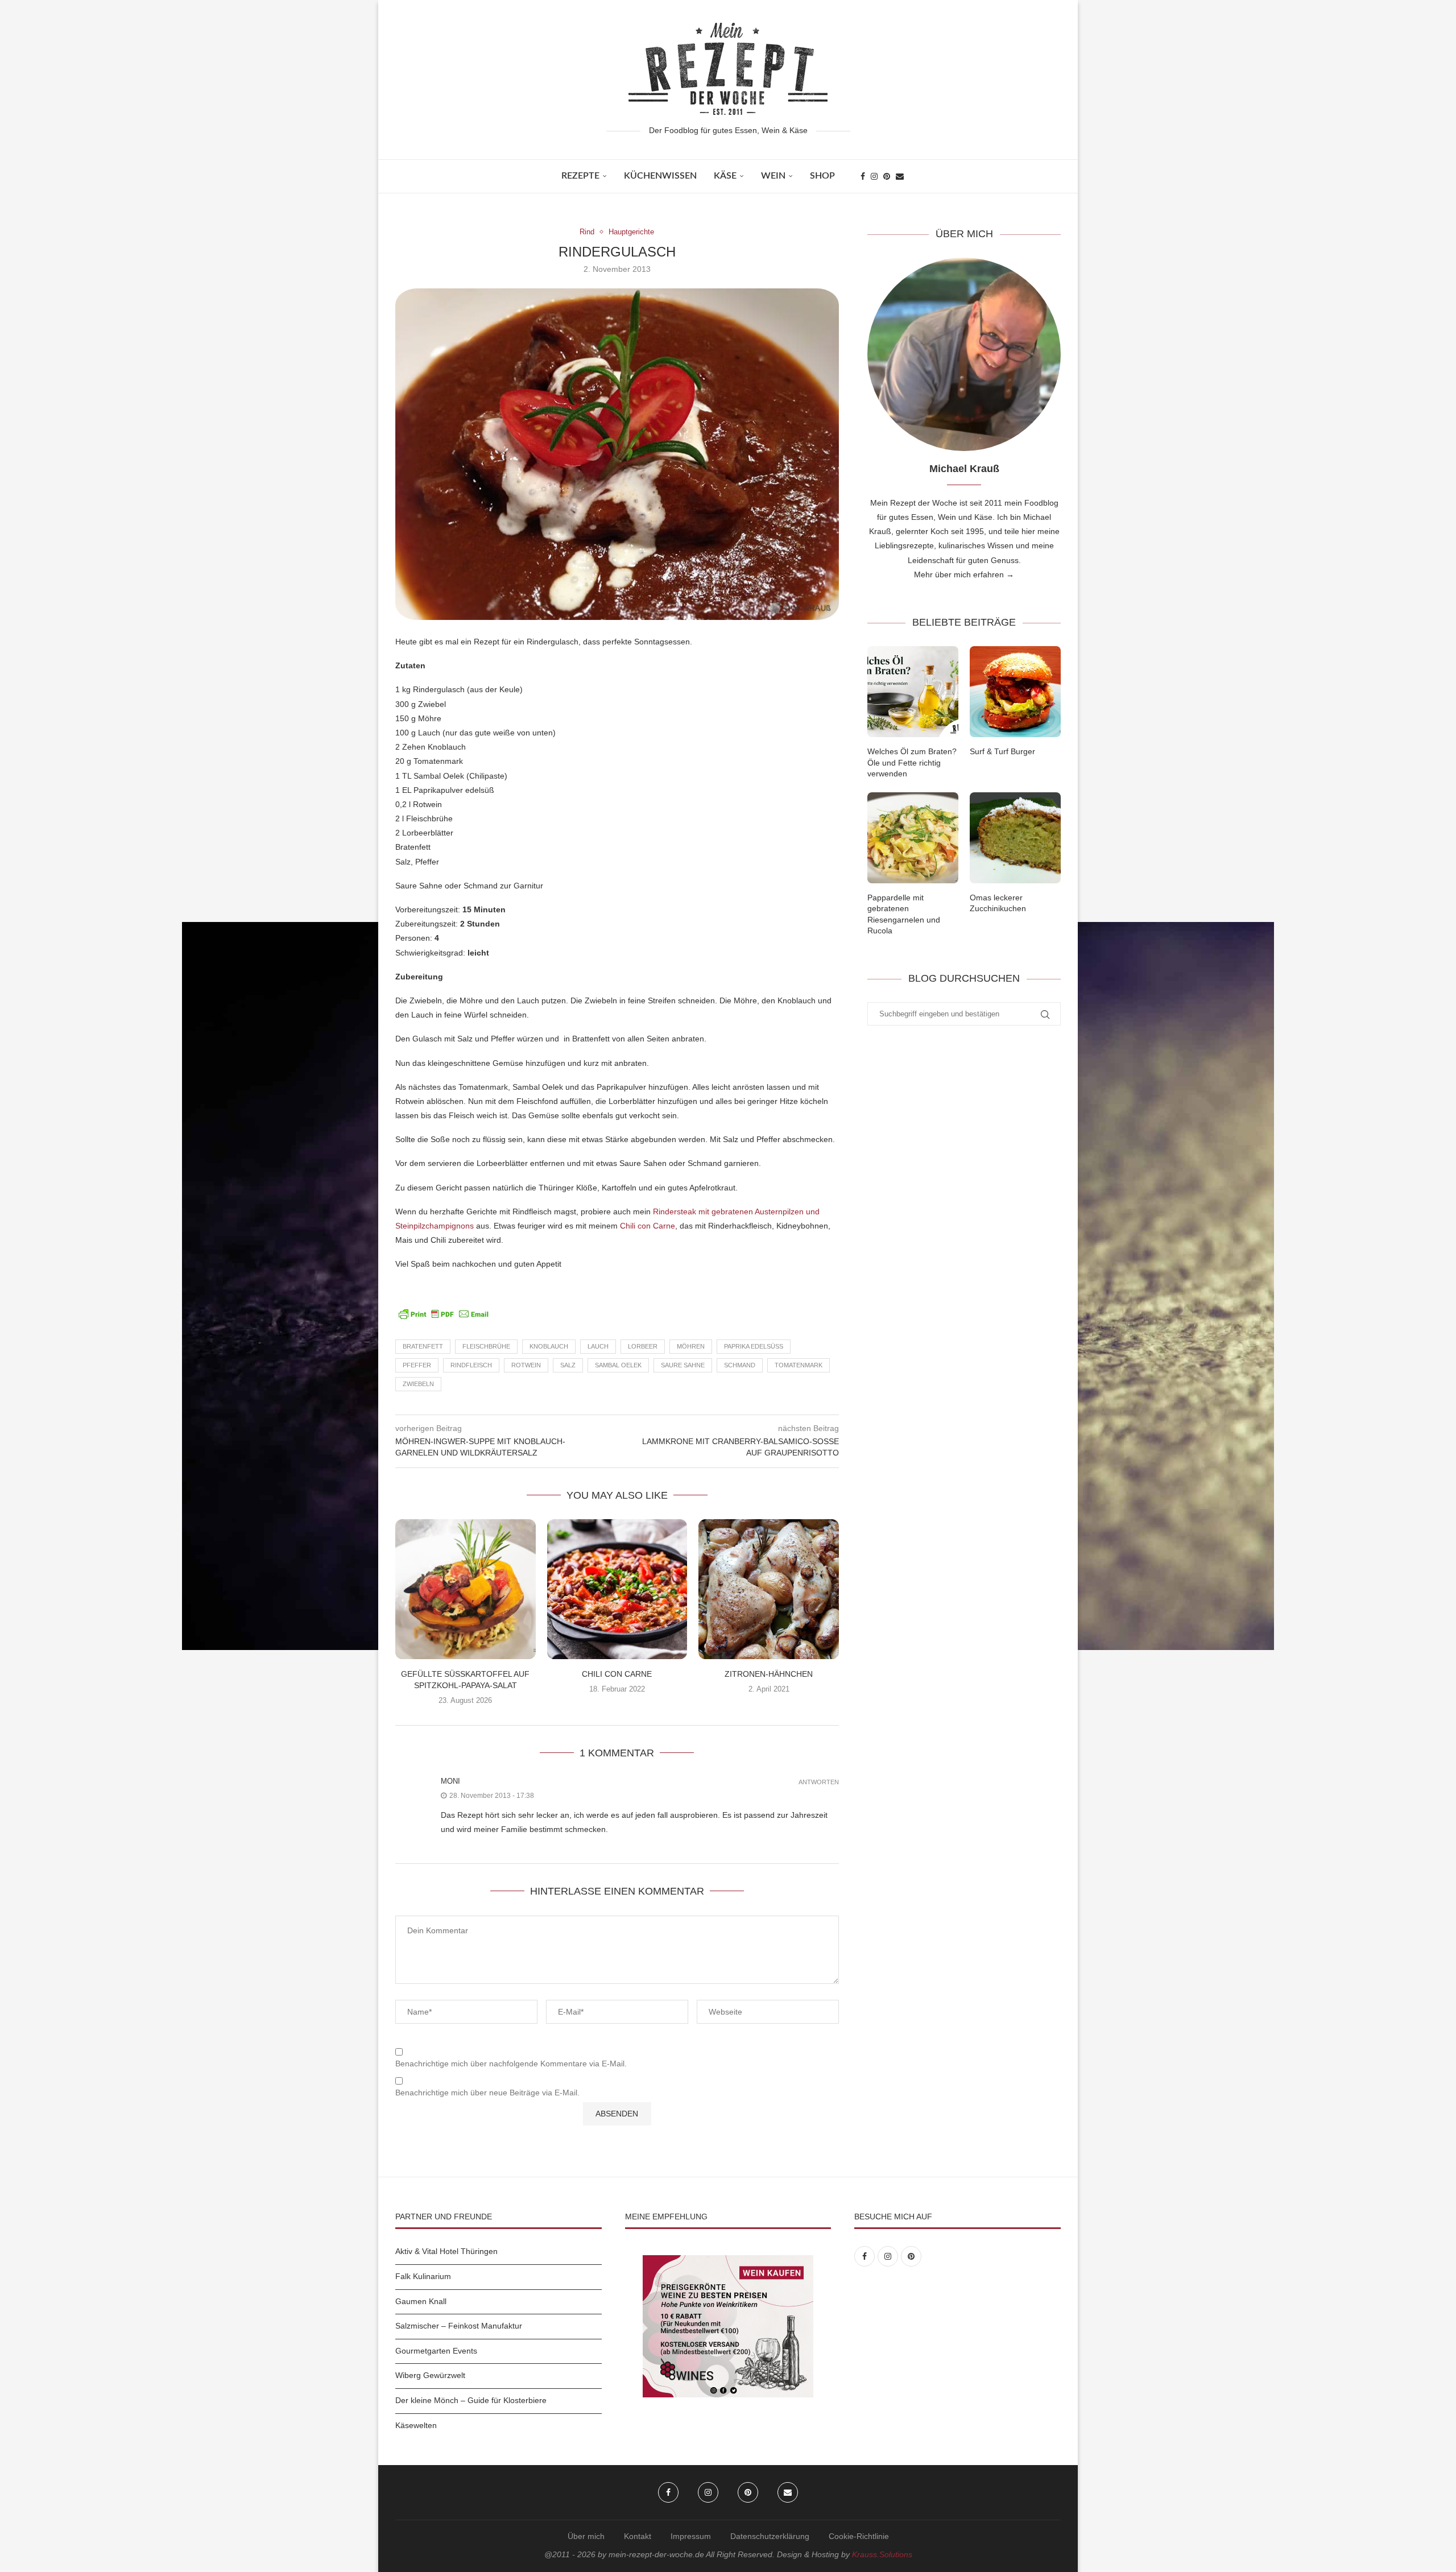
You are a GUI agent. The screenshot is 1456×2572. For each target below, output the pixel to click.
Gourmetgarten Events (436, 2351)
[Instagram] (874, 176)
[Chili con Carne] (617, 1589)
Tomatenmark (799, 1365)
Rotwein (526, 1365)
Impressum (691, 2536)
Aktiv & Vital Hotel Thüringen (446, 2251)
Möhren (691, 1346)
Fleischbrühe (486, 1346)
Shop (822, 176)
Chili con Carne (648, 1226)
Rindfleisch (471, 1365)
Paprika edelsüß (754, 1346)
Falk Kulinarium (423, 2276)
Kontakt (638, 2536)
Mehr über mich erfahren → (964, 574)
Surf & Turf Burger (1002, 751)
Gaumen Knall (421, 2301)
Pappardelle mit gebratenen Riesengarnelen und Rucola (904, 914)
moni (450, 1781)
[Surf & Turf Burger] (1015, 692)
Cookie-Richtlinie (859, 2536)
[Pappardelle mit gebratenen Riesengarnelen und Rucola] (913, 838)
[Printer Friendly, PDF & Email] (444, 1313)
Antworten (819, 1782)
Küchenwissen (660, 176)
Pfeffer (417, 1365)
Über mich (586, 2536)
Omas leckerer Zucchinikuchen (998, 903)
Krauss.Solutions (882, 2554)
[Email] (900, 176)
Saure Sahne (683, 1365)
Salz (568, 1365)
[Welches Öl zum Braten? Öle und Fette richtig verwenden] (913, 692)
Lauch (598, 1346)
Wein (773, 176)
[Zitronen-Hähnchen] (769, 1589)
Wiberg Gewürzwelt (430, 2375)
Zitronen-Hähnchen (769, 1674)
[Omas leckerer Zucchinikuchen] (1015, 838)
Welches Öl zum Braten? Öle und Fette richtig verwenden (912, 762)
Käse (725, 176)
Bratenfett (423, 1346)
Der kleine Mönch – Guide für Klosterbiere (471, 2400)
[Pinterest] (887, 176)
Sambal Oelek (618, 1365)
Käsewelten (416, 2425)
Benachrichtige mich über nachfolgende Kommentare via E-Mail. (511, 2064)
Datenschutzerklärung (770, 2536)
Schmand (740, 1365)
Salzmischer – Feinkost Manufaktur (459, 2326)
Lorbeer (643, 1346)
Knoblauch (549, 1346)
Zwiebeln (418, 1384)
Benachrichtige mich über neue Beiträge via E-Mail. (487, 2093)
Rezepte (580, 176)
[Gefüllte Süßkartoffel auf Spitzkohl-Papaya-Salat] (466, 1589)
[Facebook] (863, 176)
